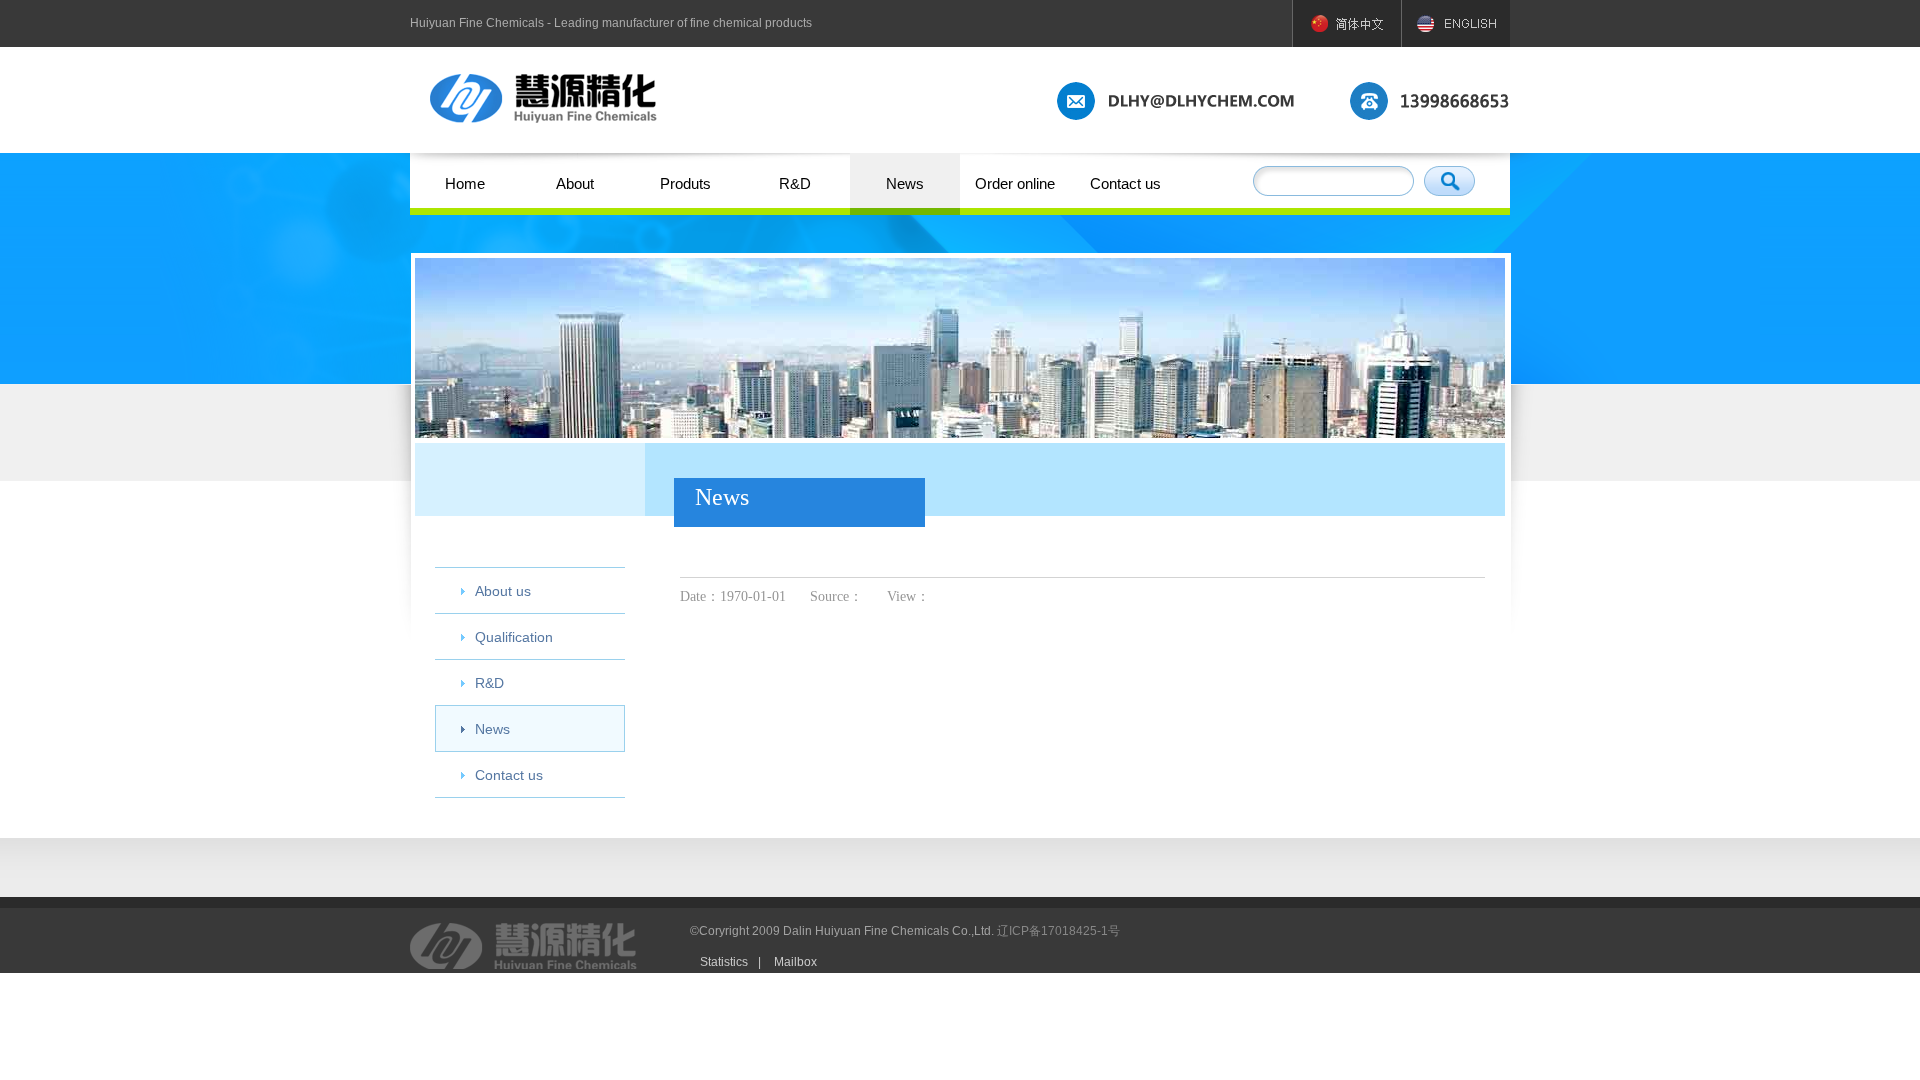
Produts (685, 183)
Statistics (724, 962)
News (905, 183)
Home (465, 183)
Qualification (514, 637)
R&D (795, 183)
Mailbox (795, 962)
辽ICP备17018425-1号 (1058, 931)
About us (503, 591)
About (575, 183)
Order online (1015, 183)
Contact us (1125, 183)
